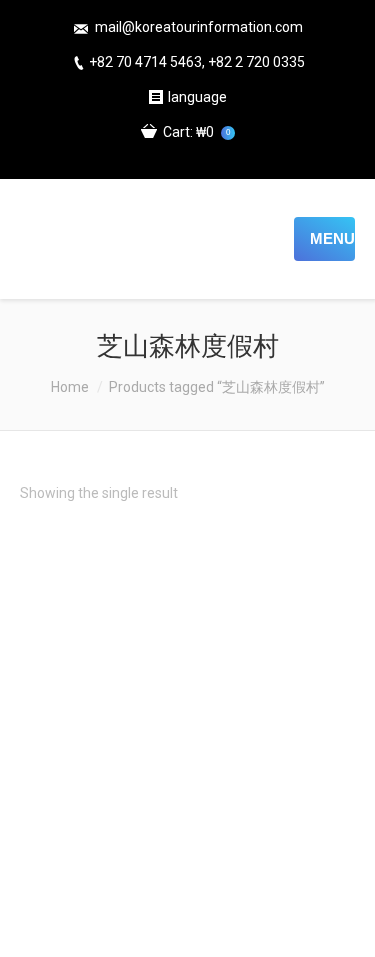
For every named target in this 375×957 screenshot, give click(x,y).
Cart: (196, 132)
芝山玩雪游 (188, 888)
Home (70, 387)
